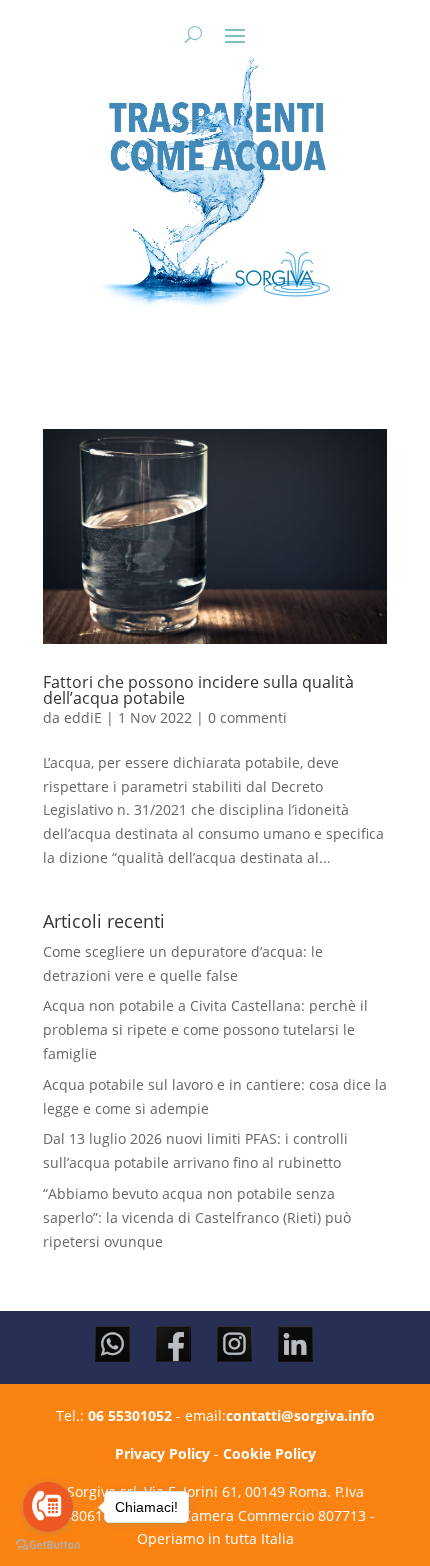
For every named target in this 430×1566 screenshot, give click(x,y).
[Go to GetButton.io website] (48, 1545)
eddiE (83, 717)
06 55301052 (130, 1415)
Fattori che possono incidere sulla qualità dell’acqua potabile (198, 690)
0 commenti (247, 717)
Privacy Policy (162, 1453)
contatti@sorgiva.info (300, 1415)
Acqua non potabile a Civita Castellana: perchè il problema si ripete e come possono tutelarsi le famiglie (205, 1029)
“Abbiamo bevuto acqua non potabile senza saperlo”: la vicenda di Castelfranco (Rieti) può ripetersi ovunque (197, 1217)
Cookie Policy (269, 1453)
